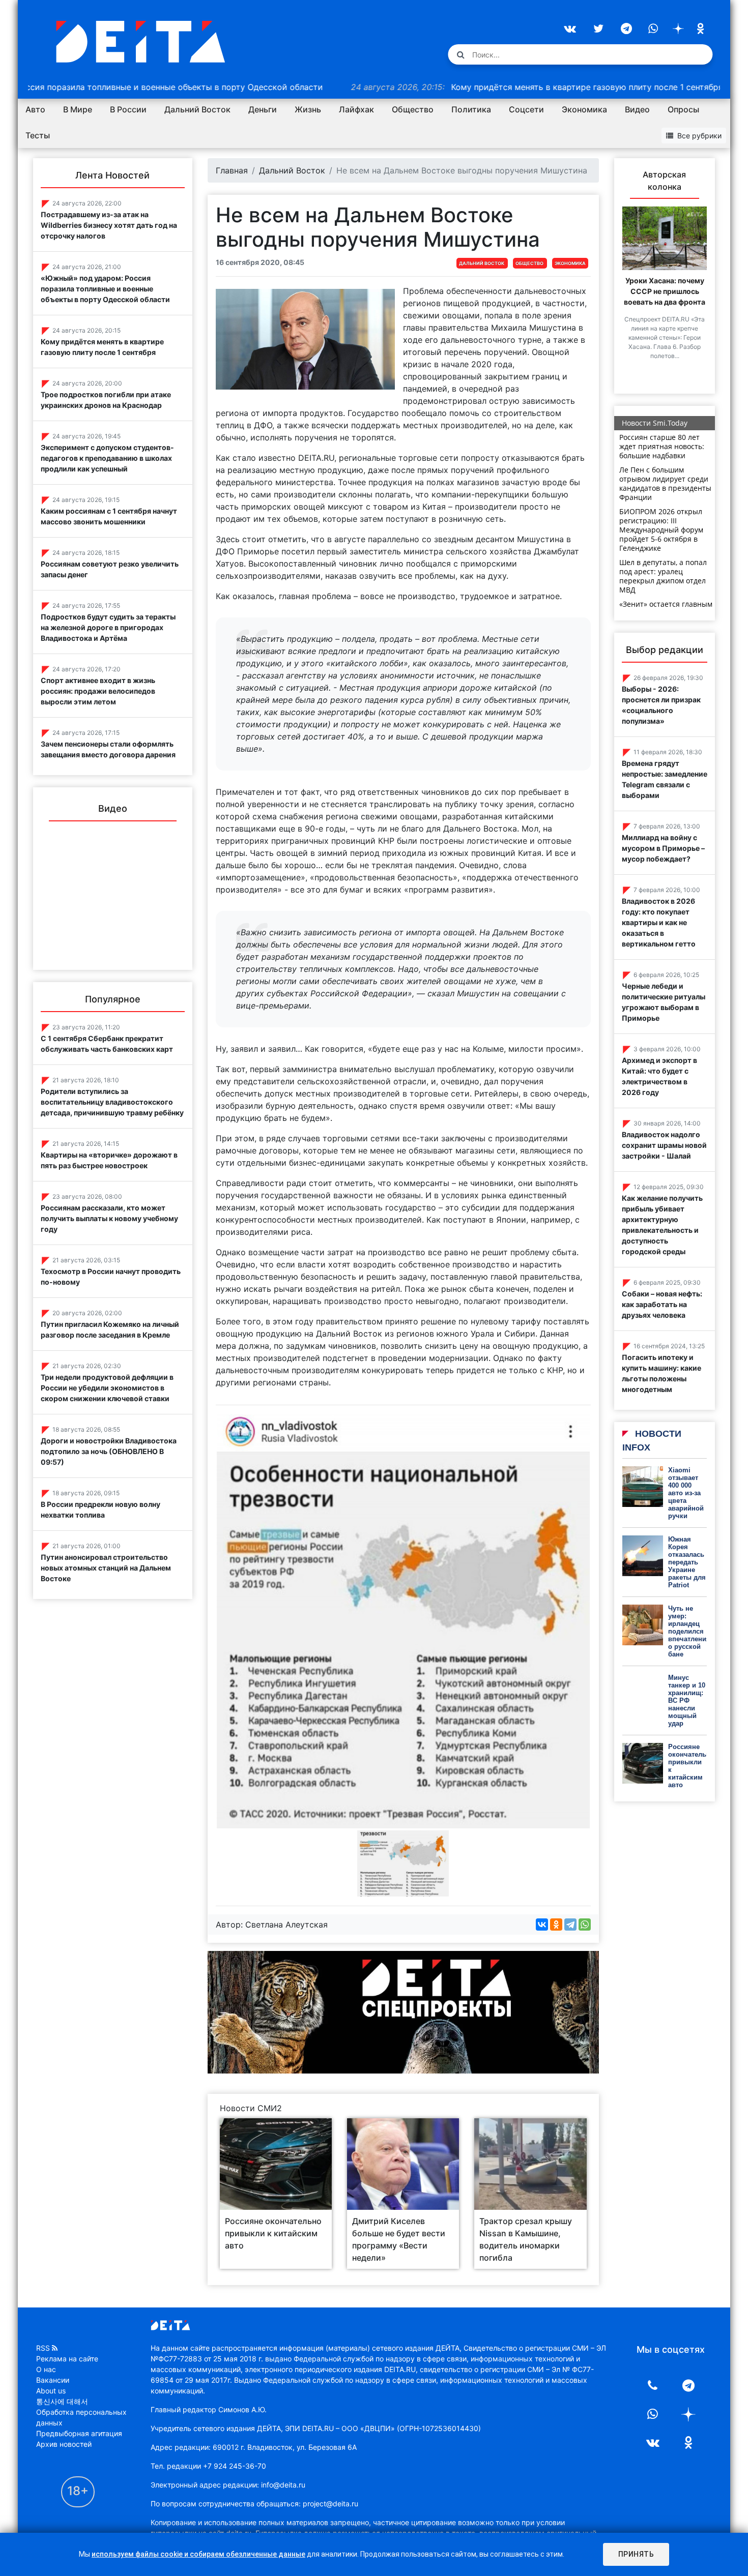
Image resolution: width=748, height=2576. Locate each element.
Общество (413, 109)
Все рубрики (699, 136)
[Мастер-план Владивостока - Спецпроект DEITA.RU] (403, 2011)
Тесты (38, 135)
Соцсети (526, 109)
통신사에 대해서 (62, 2401)
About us (51, 2391)
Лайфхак (356, 109)
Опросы (683, 109)
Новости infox (652, 1441)
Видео (637, 109)
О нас (46, 2369)
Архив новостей (64, 2444)
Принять (636, 2554)
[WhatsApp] (585, 1924)
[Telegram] (570, 1924)
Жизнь (308, 109)
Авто (35, 109)
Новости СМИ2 (251, 2108)
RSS (43, 2348)
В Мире (78, 109)
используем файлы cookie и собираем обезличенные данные (198, 2554)
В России (128, 109)
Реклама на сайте (67, 2359)
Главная (232, 170)
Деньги (263, 109)
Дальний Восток (197, 109)
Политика (471, 109)
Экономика (584, 109)
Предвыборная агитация (79, 2433)
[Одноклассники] (556, 1924)
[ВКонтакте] (542, 1924)
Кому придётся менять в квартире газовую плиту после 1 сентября (455, 87)
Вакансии (53, 2380)
